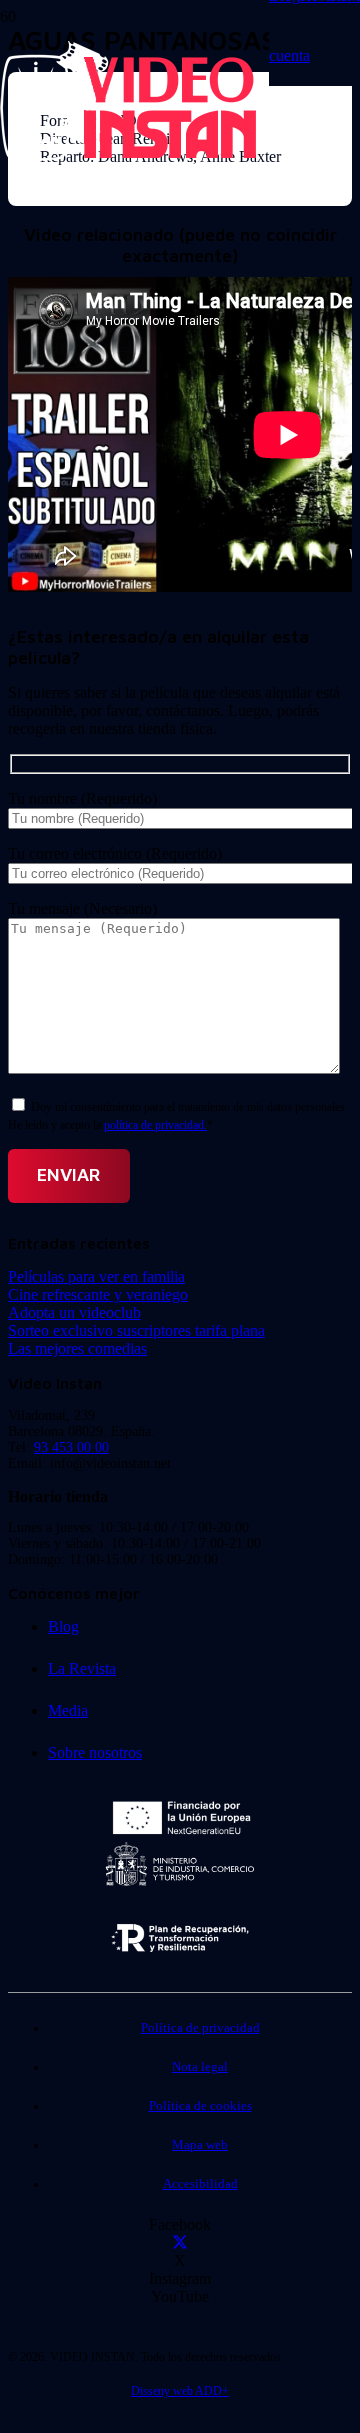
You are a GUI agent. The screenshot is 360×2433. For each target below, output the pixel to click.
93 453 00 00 (71, 1447)
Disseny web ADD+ (180, 2391)
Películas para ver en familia (96, 1276)
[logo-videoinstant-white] (128, 155)
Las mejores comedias (77, 1348)
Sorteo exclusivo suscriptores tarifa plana (136, 1330)
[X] (180, 2242)
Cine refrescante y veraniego (98, 1294)
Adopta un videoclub (74, 1312)
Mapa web (200, 2145)
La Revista (82, 1668)
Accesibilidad (200, 2184)
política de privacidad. (155, 1125)
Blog (63, 1626)
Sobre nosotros (95, 1752)
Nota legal (200, 2067)
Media (68, 1710)
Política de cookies (200, 2106)
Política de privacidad (200, 2028)
